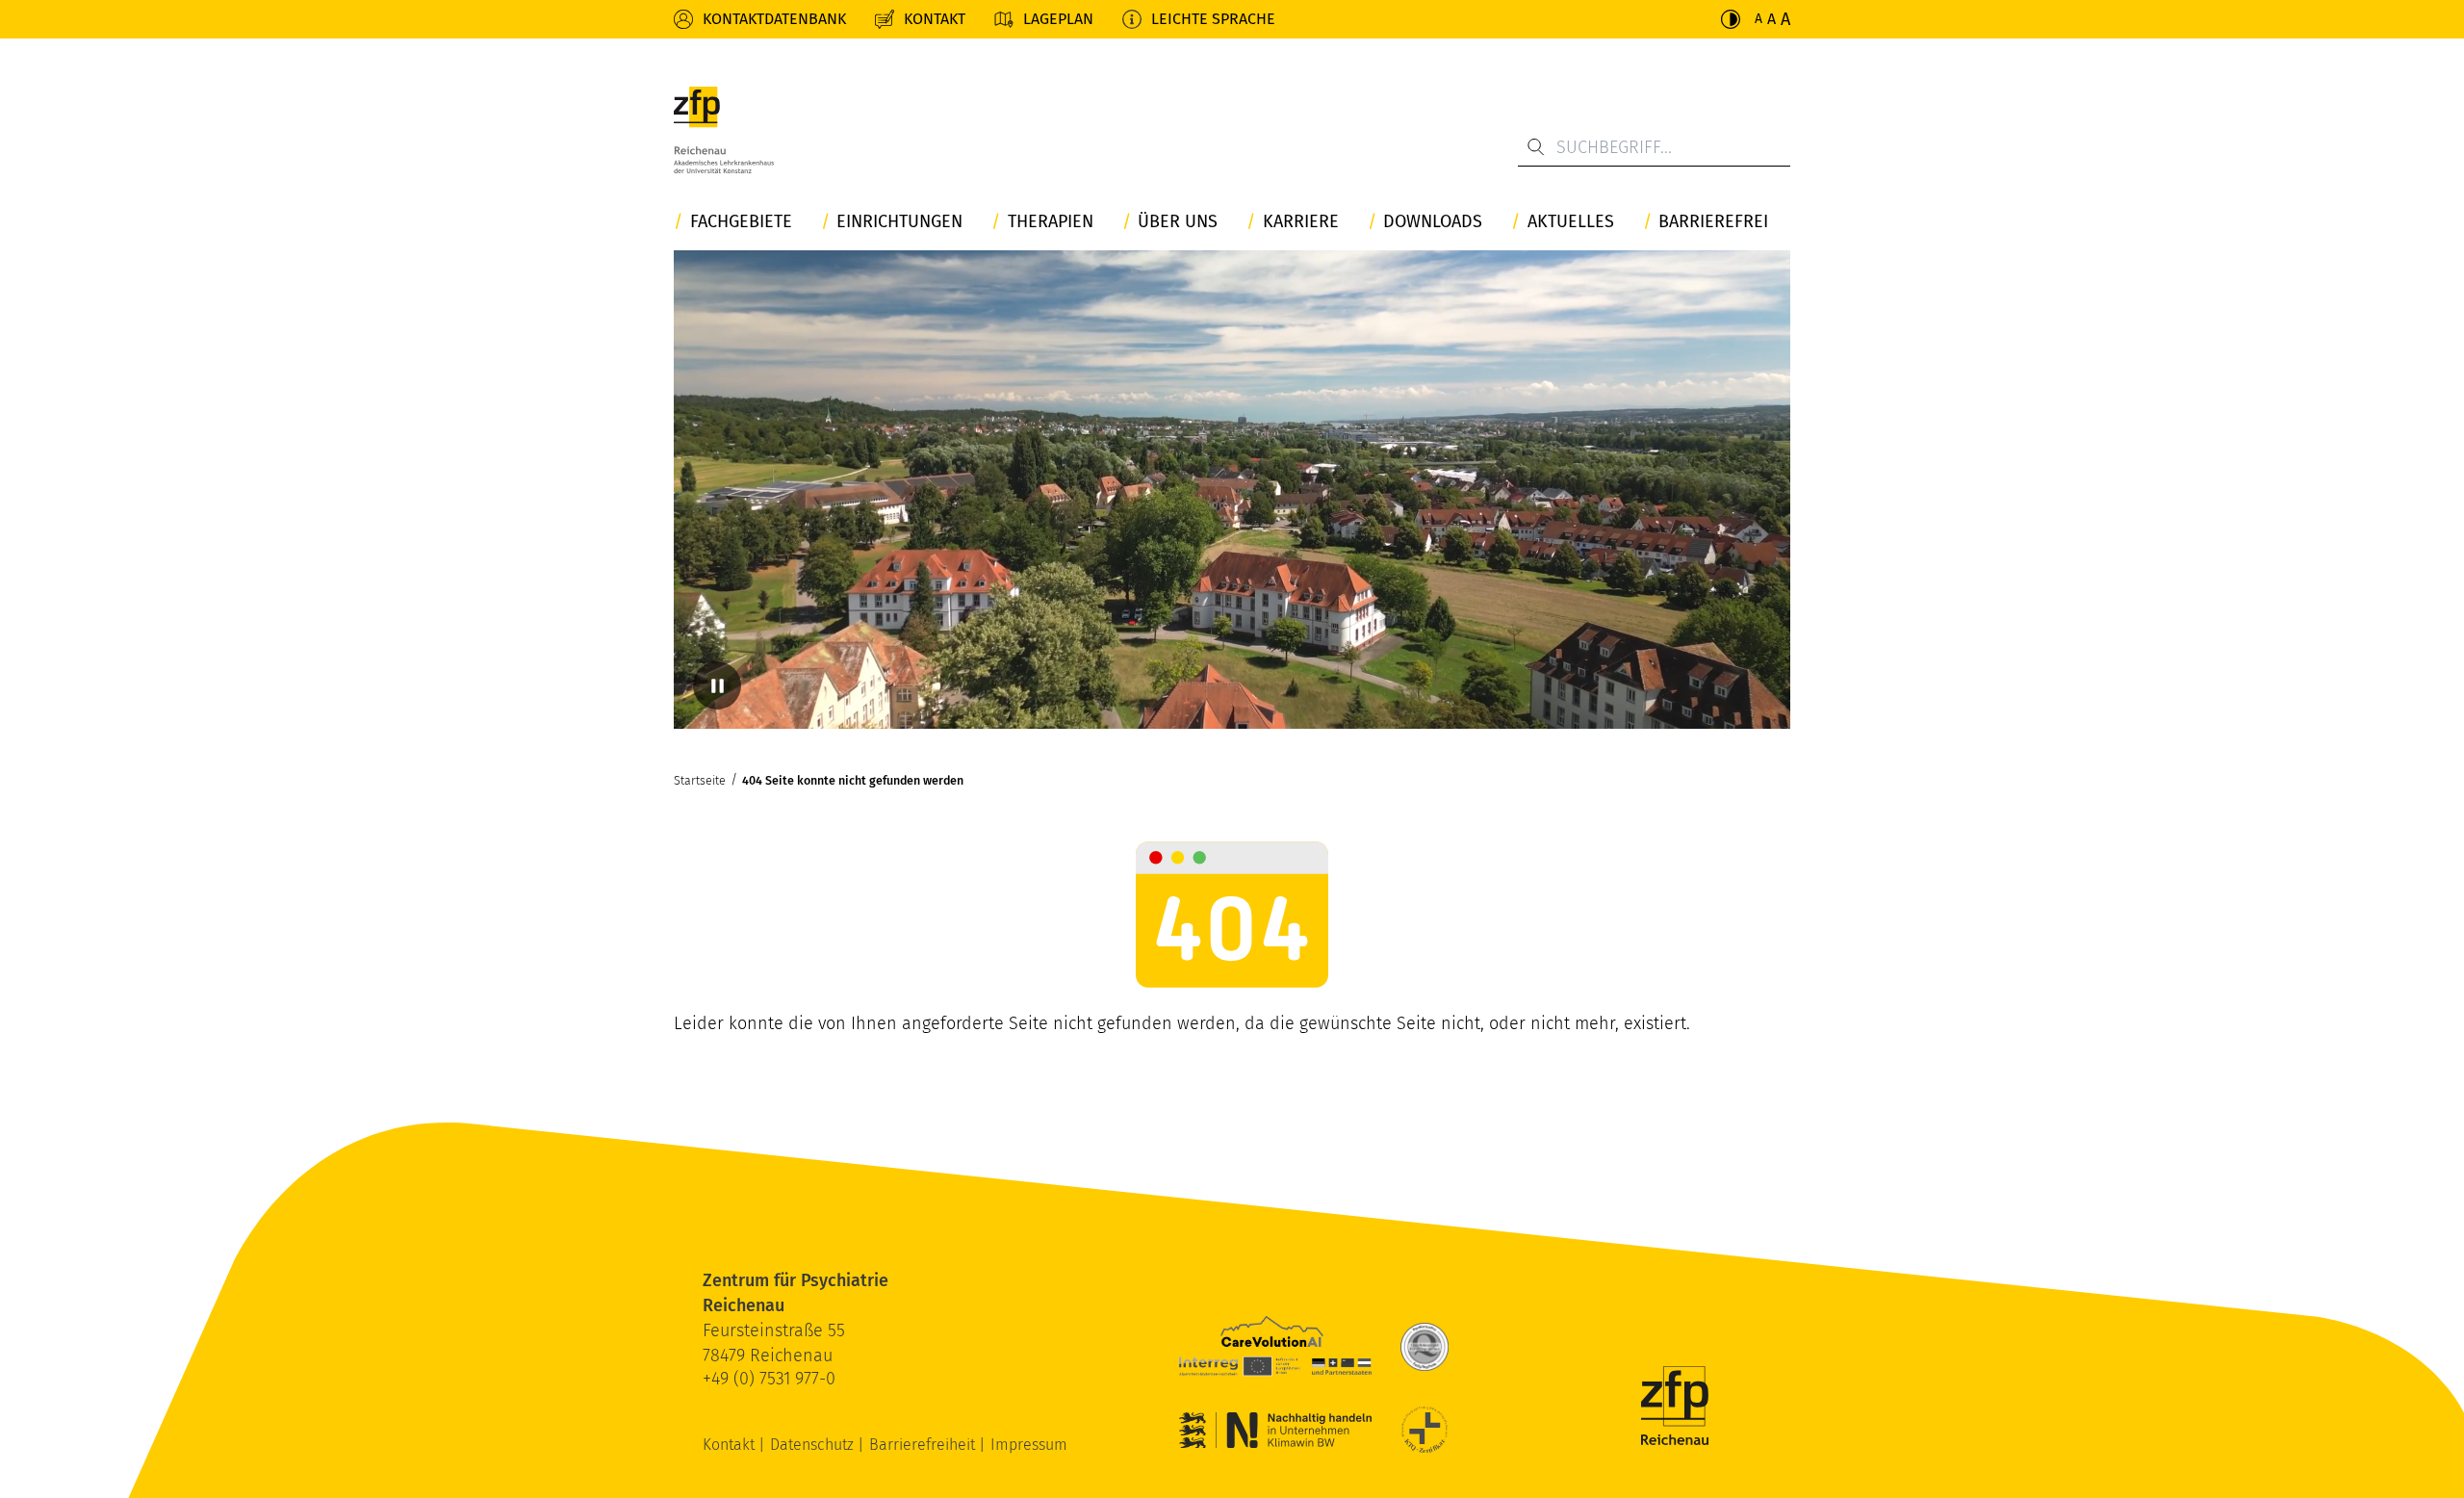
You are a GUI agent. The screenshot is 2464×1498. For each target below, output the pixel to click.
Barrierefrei (1713, 222)
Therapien (1051, 222)
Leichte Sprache (1213, 19)
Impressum (1029, 1445)
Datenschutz (814, 1445)
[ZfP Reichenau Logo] (724, 130)
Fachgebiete (741, 222)
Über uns (1178, 222)
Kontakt (935, 19)
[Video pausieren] (717, 685)
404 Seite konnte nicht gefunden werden (853, 780)
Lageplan (1058, 19)
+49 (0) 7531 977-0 (769, 1379)
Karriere (1301, 222)
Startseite (700, 780)
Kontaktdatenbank (774, 19)
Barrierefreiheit (924, 1445)
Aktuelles (1571, 222)
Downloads (1433, 222)
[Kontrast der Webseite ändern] (1731, 19)
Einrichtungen (899, 222)
